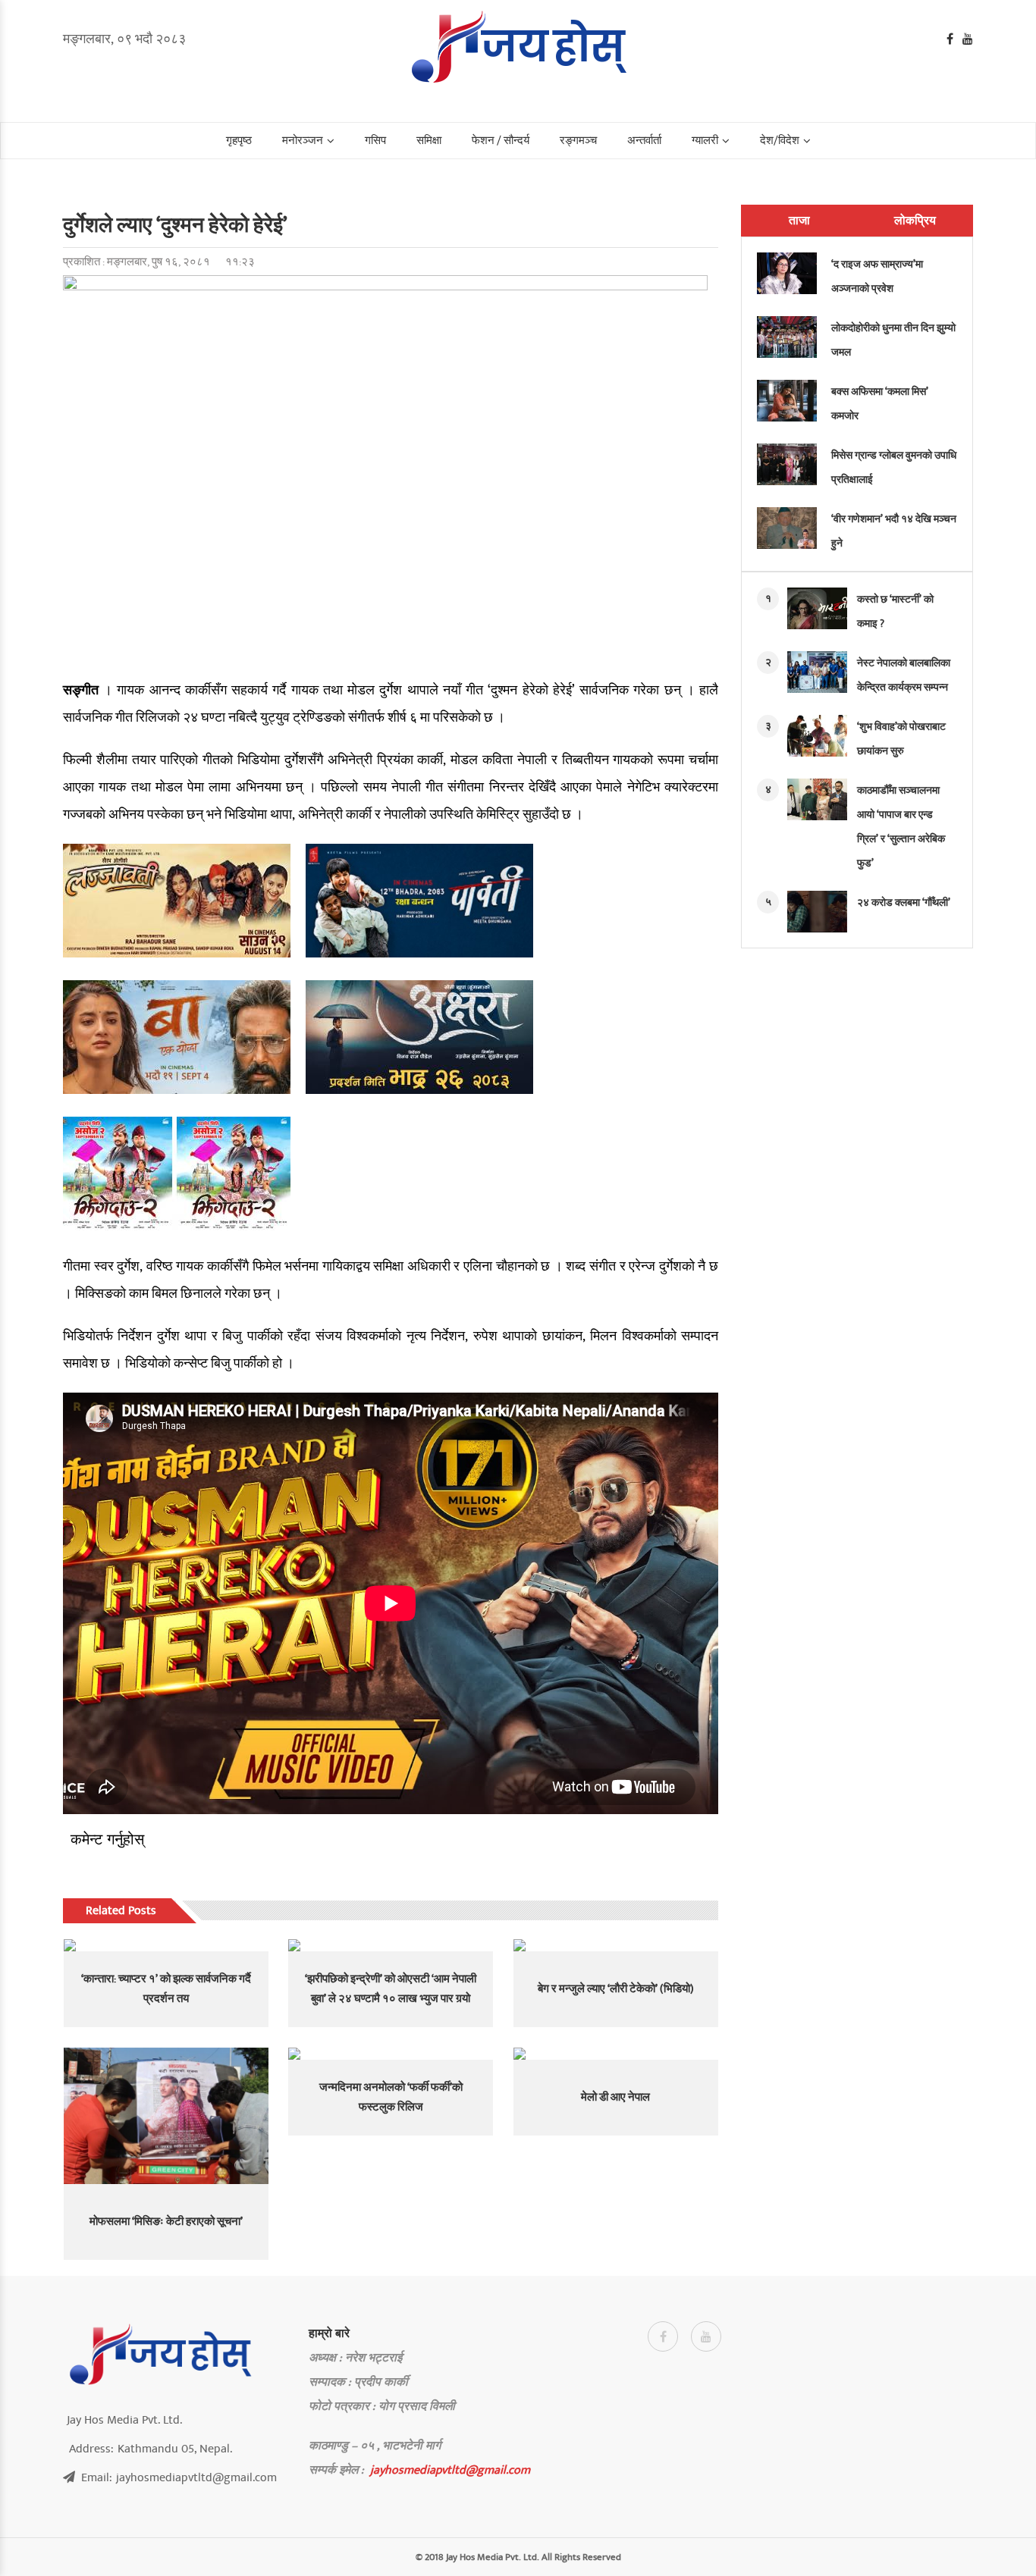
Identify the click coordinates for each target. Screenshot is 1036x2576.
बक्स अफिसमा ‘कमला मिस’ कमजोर (880, 404)
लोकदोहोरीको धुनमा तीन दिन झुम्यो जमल (893, 340)
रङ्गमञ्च (578, 141)
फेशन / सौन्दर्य (501, 141)
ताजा (799, 221)
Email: (179, 2477)
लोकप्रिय (915, 221)
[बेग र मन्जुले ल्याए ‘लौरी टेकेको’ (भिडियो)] (616, 1945)
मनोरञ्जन (303, 141)
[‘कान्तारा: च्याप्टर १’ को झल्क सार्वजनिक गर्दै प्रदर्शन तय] (166, 1945)
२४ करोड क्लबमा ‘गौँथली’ (904, 903)
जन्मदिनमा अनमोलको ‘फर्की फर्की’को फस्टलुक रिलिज (391, 2097)
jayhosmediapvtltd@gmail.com (450, 2470)
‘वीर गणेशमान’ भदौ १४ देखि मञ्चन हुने (894, 531)
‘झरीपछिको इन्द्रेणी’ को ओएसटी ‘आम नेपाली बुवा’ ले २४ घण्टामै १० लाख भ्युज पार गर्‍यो (391, 1989)
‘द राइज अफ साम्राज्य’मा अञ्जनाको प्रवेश (877, 276)
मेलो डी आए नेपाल (615, 2097)
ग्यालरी (705, 141)
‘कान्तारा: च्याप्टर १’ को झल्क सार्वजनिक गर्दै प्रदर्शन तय (166, 1989)
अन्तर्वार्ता (644, 141)
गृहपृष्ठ (239, 141)
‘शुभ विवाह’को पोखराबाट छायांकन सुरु (901, 739)
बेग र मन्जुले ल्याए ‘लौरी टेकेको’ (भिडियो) (616, 1989)
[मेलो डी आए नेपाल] (616, 2054)
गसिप (375, 141)
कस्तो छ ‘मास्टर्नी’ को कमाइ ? (895, 611)
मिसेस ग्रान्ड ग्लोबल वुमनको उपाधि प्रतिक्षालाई (894, 467)
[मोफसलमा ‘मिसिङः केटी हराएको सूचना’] (166, 2116)
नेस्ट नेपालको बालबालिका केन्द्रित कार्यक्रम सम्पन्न (904, 675)
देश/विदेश (780, 141)
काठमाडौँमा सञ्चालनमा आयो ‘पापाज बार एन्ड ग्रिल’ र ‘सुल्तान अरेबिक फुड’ (901, 827)
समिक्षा (429, 141)
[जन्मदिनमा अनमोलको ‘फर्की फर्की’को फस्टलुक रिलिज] (391, 2054)
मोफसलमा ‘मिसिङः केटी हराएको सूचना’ (166, 2222)
